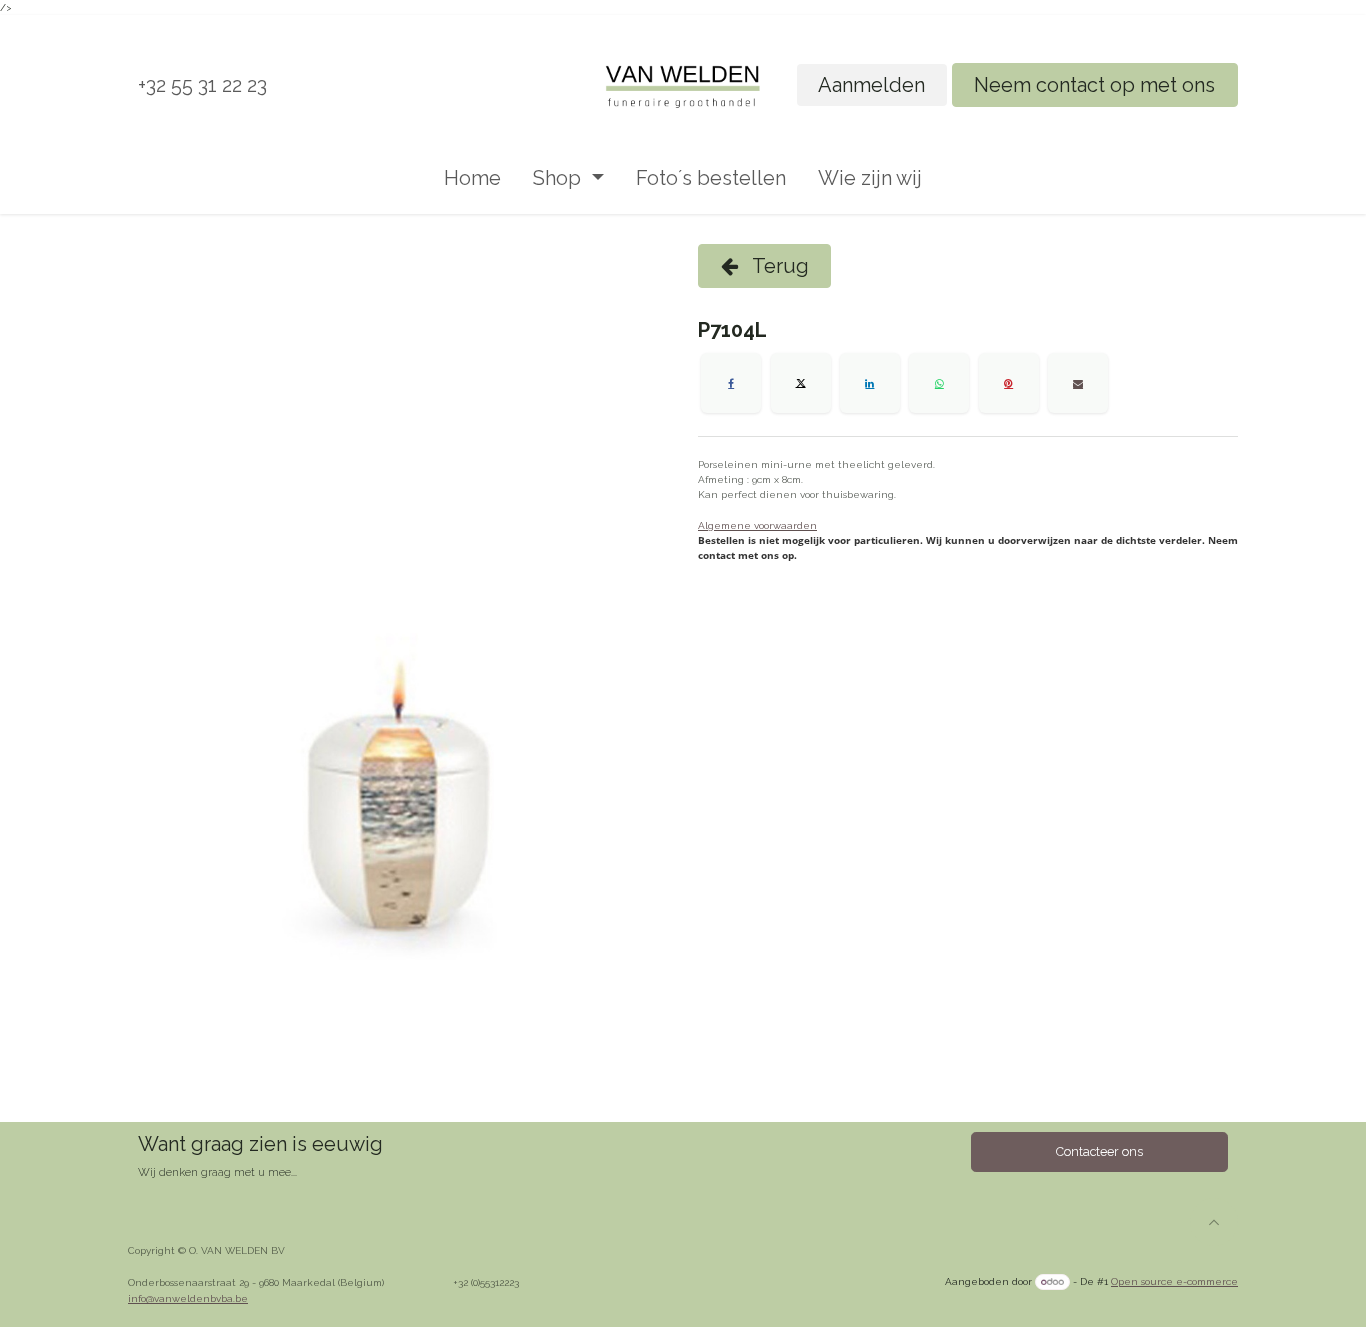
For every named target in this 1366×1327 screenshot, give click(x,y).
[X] (801, 383)
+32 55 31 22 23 (202, 85)
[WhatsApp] (939, 383)
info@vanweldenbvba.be (188, 1298)
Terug (778, 266)
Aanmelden (871, 85)
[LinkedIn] (870, 383)
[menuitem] (472, 178)
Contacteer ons (1099, 1151)
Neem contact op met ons (1094, 85)
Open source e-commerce (1174, 1281)
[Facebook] (731, 383)
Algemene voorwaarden (757, 525)
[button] (1214, 1222)
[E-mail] (1078, 383)
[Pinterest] (1009, 383)
